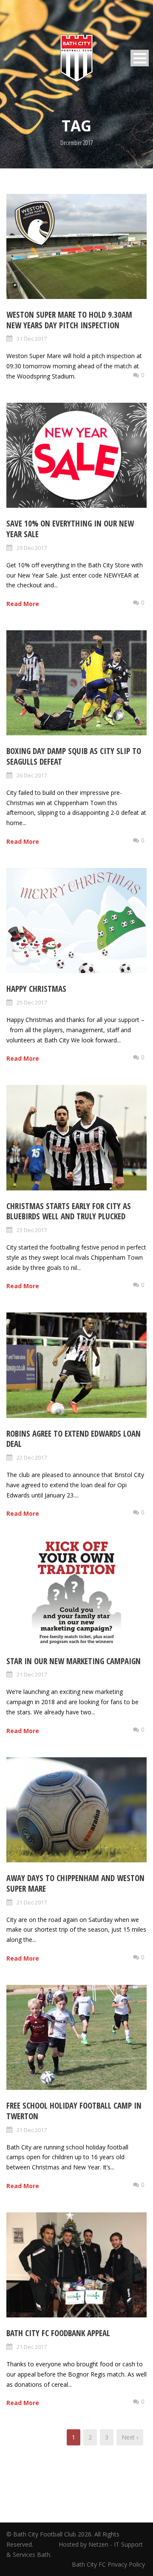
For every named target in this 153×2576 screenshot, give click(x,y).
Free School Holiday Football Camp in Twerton (74, 2111)
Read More (23, 604)
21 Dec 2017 (32, 1674)
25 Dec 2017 (32, 1002)
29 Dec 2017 (32, 548)
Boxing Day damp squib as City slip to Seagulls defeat (74, 756)
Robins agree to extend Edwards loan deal (74, 1439)
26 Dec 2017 (32, 775)
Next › (130, 2437)
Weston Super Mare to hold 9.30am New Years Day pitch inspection (69, 320)
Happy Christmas (36, 989)
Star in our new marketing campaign (74, 1661)
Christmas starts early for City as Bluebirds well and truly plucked (69, 1211)
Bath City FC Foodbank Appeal (58, 2333)
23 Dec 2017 (32, 1230)
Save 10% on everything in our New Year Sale (70, 529)
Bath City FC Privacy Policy (109, 2564)
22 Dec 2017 (32, 1457)
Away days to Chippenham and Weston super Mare (75, 1883)
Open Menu (140, 58)
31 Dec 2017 (32, 339)
